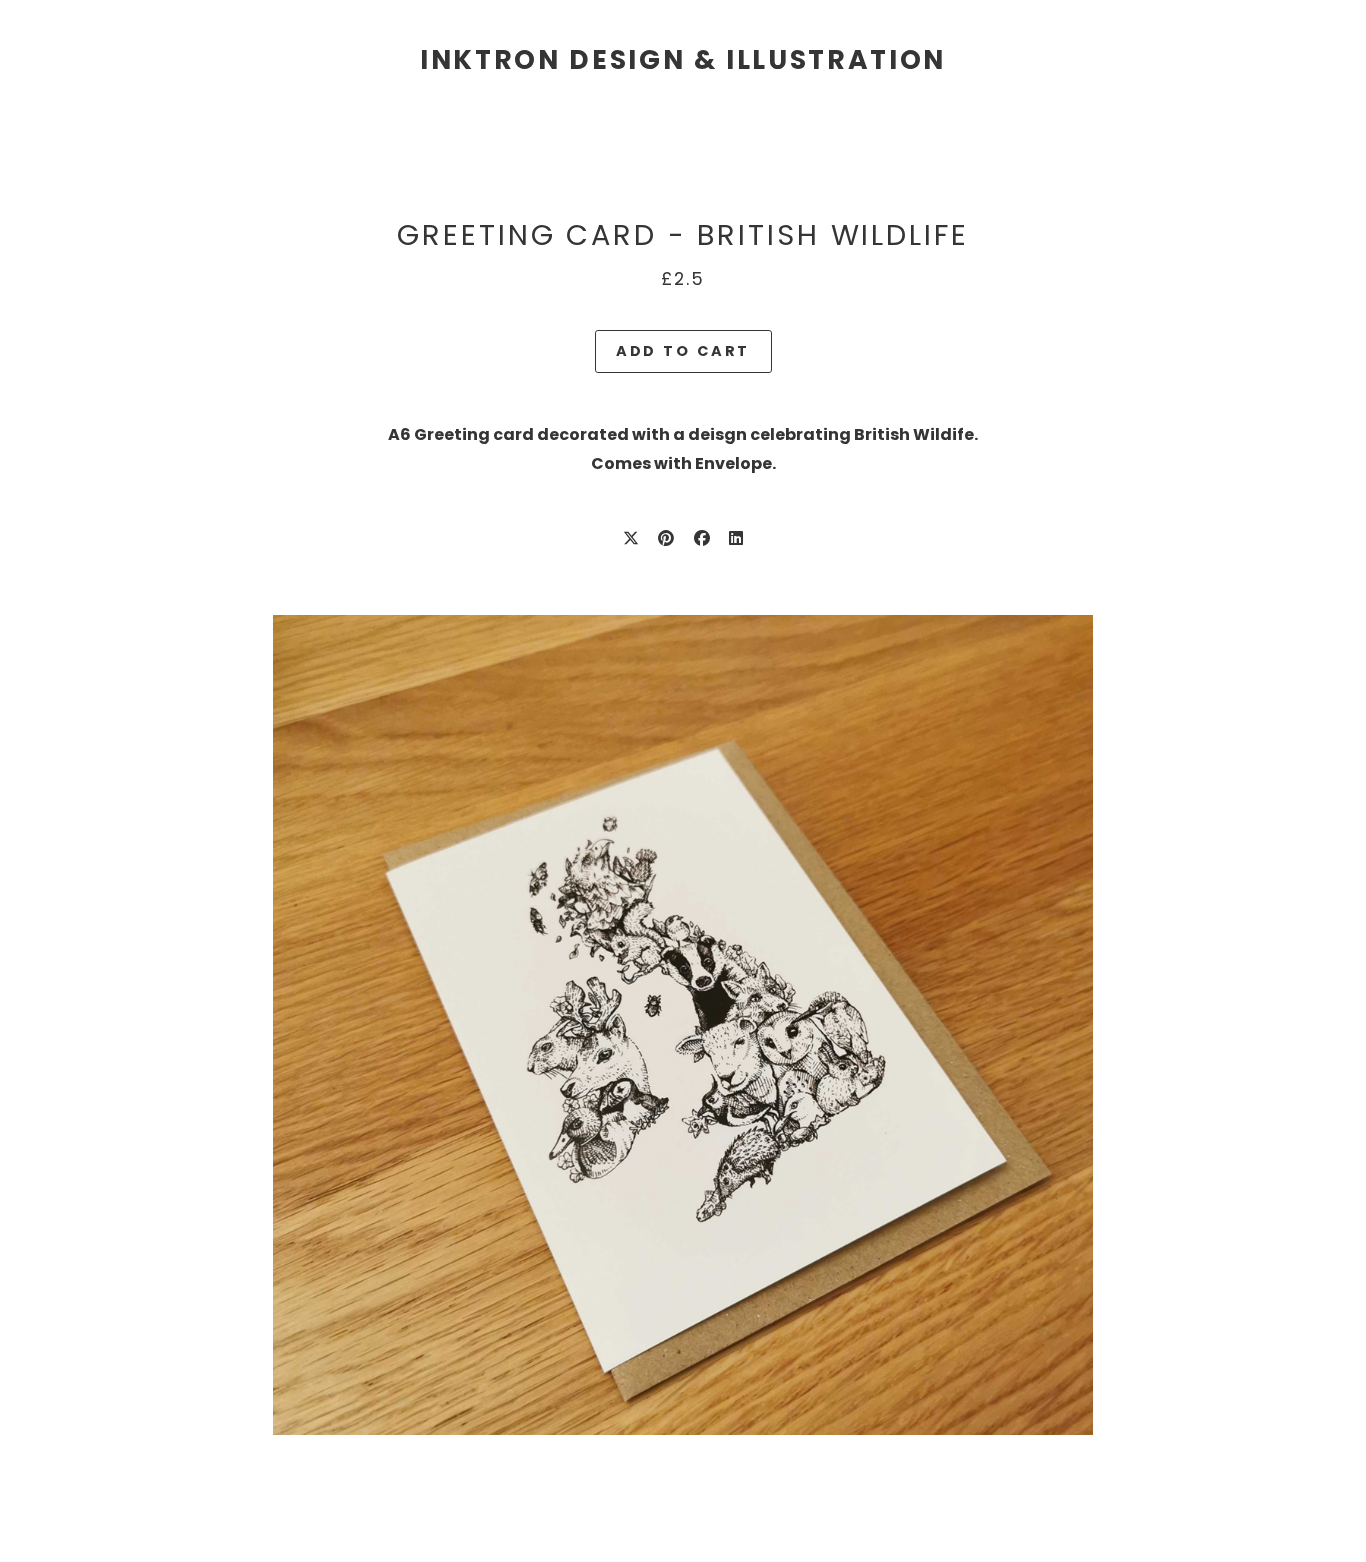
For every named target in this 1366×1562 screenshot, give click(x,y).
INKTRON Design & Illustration (683, 59)
